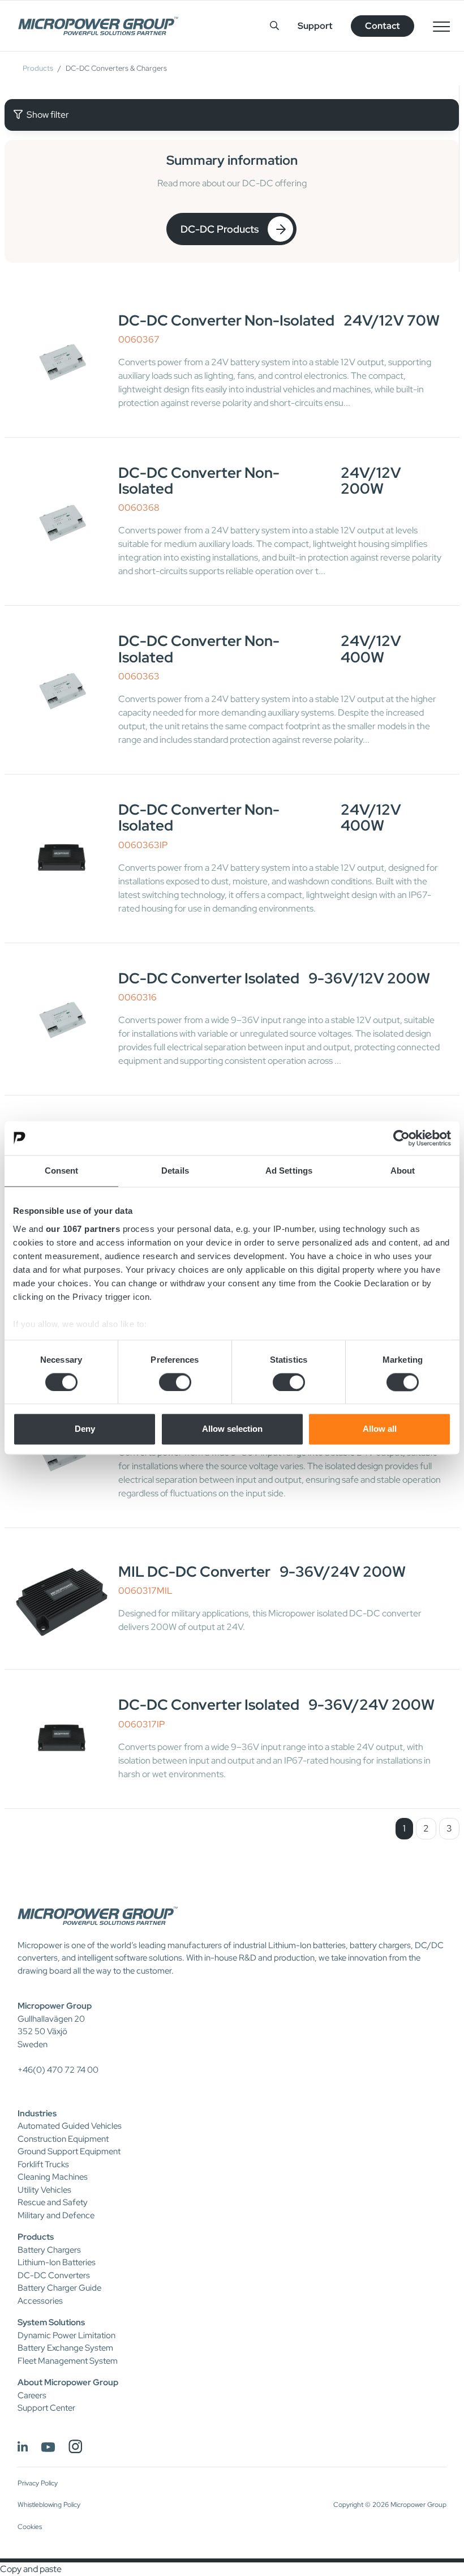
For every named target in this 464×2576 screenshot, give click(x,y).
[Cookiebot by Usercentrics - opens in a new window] (401, 1138)
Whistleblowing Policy (49, 2505)
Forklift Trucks (43, 2164)
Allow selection (232, 1429)
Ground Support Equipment (69, 2151)
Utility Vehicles (44, 2190)
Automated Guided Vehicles (70, 2126)
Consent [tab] (62, 1171)
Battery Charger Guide (59, 2288)
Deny (85, 1429)
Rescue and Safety (53, 2202)
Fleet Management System (68, 2361)
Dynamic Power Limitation (66, 2335)
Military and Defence (56, 2215)
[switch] (175, 1382)
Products (38, 68)
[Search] (274, 26)
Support (315, 26)
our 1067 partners (83, 1229)
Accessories (40, 2301)
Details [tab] (175, 1171)
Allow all (380, 1429)
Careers (32, 2395)
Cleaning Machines (53, 2177)
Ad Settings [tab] (289, 1171)
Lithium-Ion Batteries (57, 2262)
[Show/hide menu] (441, 26)
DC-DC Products (220, 229)
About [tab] (403, 1171)
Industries (37, 2113)
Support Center (46, 2408)
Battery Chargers (49, 2250)
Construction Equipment (63, 2139)
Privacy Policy (38, 2483)
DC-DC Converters (54, 2275)
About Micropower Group (68, 2382)
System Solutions (51, 2322)
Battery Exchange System (65, 2348)
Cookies (30, 2527)
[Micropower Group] (98, 26)
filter (48, 115)
